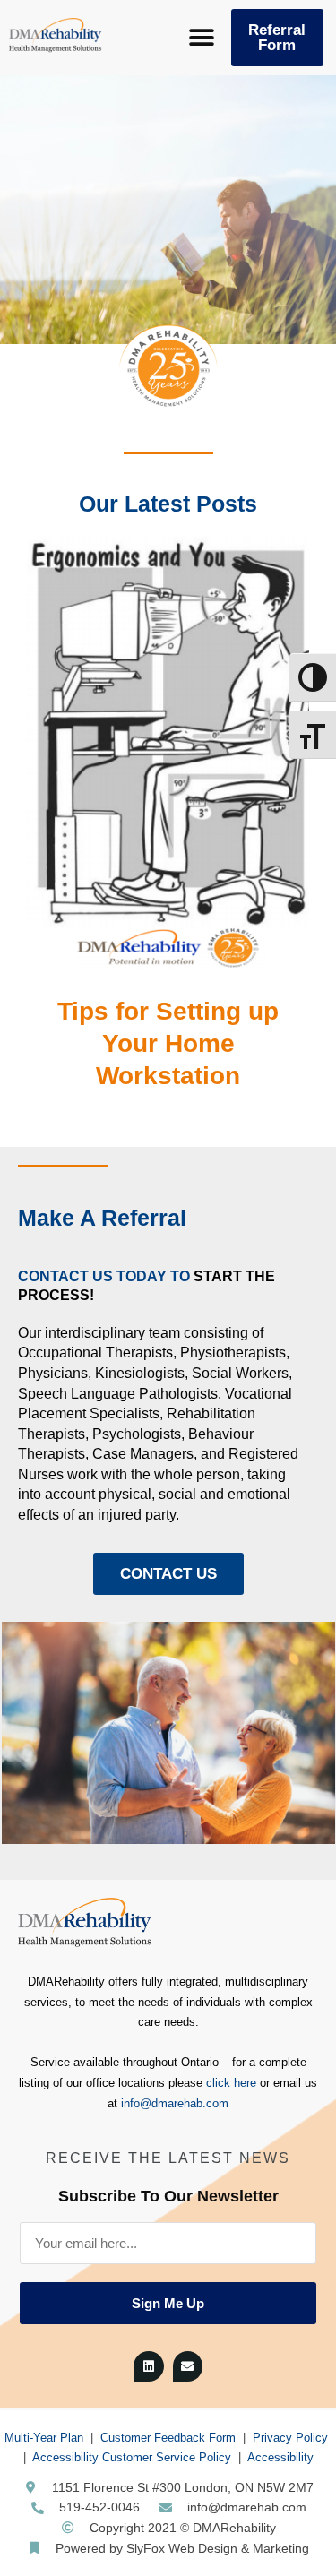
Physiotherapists (233, 1353)
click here (231, 2083)
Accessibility (280, 2457)
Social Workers (240, 1373)
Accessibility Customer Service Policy (132, 2457)
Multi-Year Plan (44, 2438)
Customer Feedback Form (168, 2438)
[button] (202, 38)
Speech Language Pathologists (118, 1394)
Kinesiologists (140, 1373)
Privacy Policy (290, 2438)
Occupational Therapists (95, 1353)
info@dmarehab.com (175, 2103)
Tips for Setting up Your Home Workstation (168, 1044)
